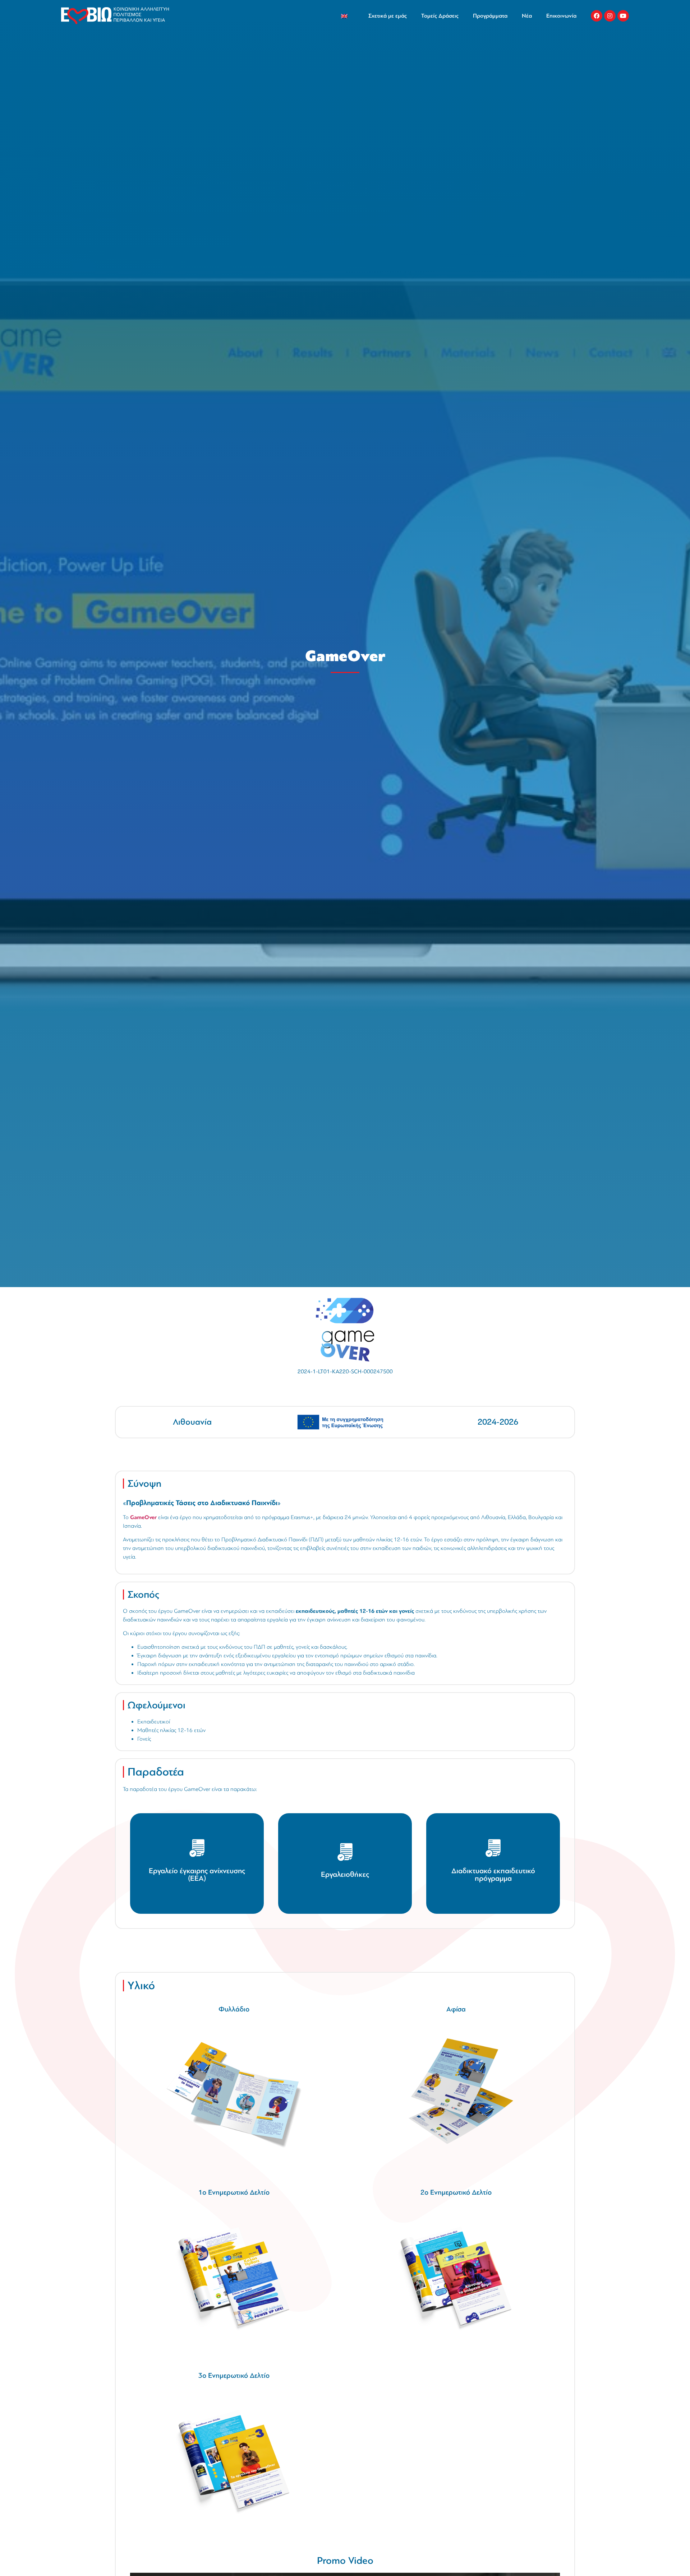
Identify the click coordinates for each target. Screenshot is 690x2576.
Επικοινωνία (561, 16)
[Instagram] (610, 16)
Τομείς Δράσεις (440, 16)
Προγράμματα (490, 16)
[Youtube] (623, 16)
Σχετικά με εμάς (388, 16)
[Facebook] (597, 16)
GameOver (143, 1517)
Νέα (527, 16)
